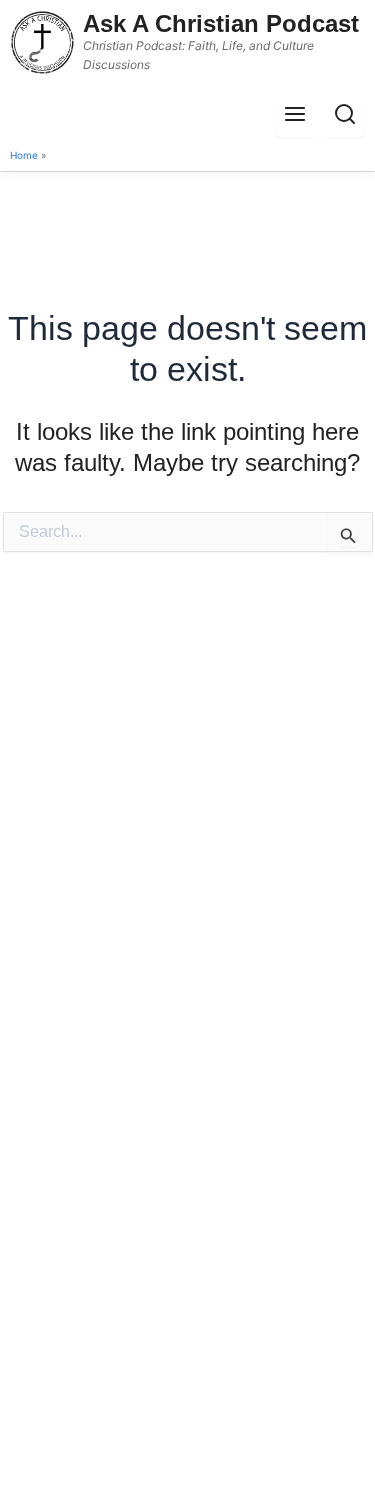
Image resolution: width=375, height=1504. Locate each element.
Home (24, 155)
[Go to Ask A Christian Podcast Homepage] (42, 42)
